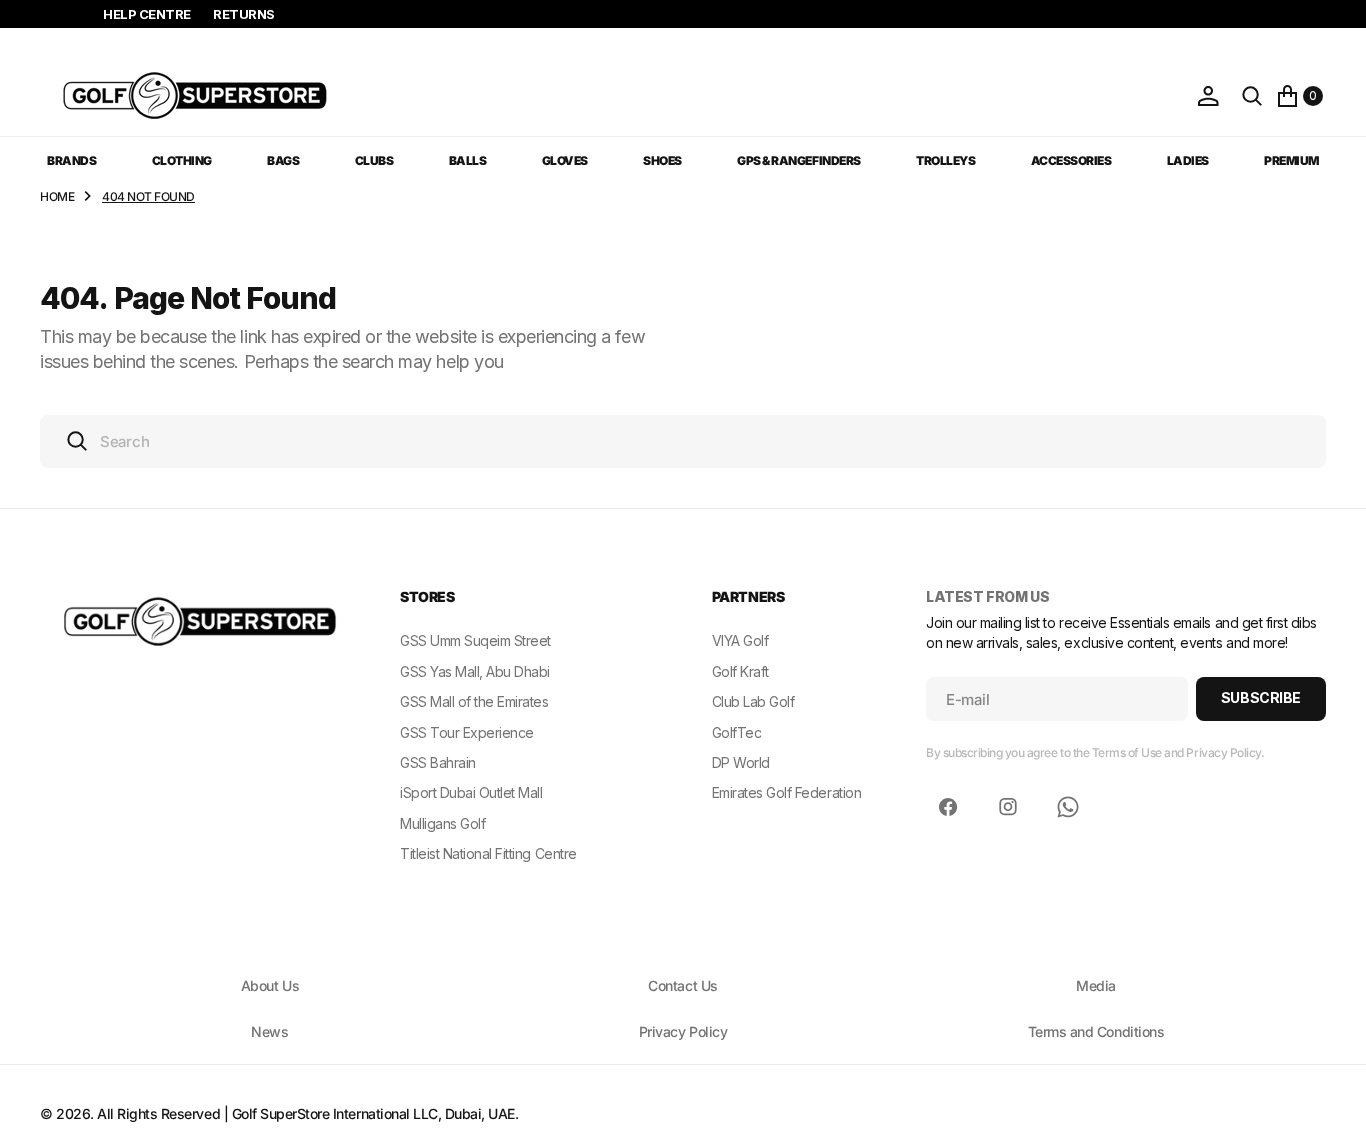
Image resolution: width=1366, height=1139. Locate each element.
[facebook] (948, 807)
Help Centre (147, 14)
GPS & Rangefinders (798, 160)
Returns (244, 14)
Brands (71, 160)
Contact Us (682, 985)
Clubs (374, 160)
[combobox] (683, 441)
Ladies (1188, 160)
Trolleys (945, 160)
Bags (283, 160)
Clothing (182, 160)
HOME (57, 196)
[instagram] (1008, 807)
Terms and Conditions (1096, 1031)
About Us (270, 985)
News (269, 1031)
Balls (468, 160)
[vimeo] (1068, 807)
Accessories (1071, 160)
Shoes (662, 160)
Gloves (565, 160)
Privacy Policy (683, 1031)
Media (1096, 985)
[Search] (1252, 96)
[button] (1208, 96)
